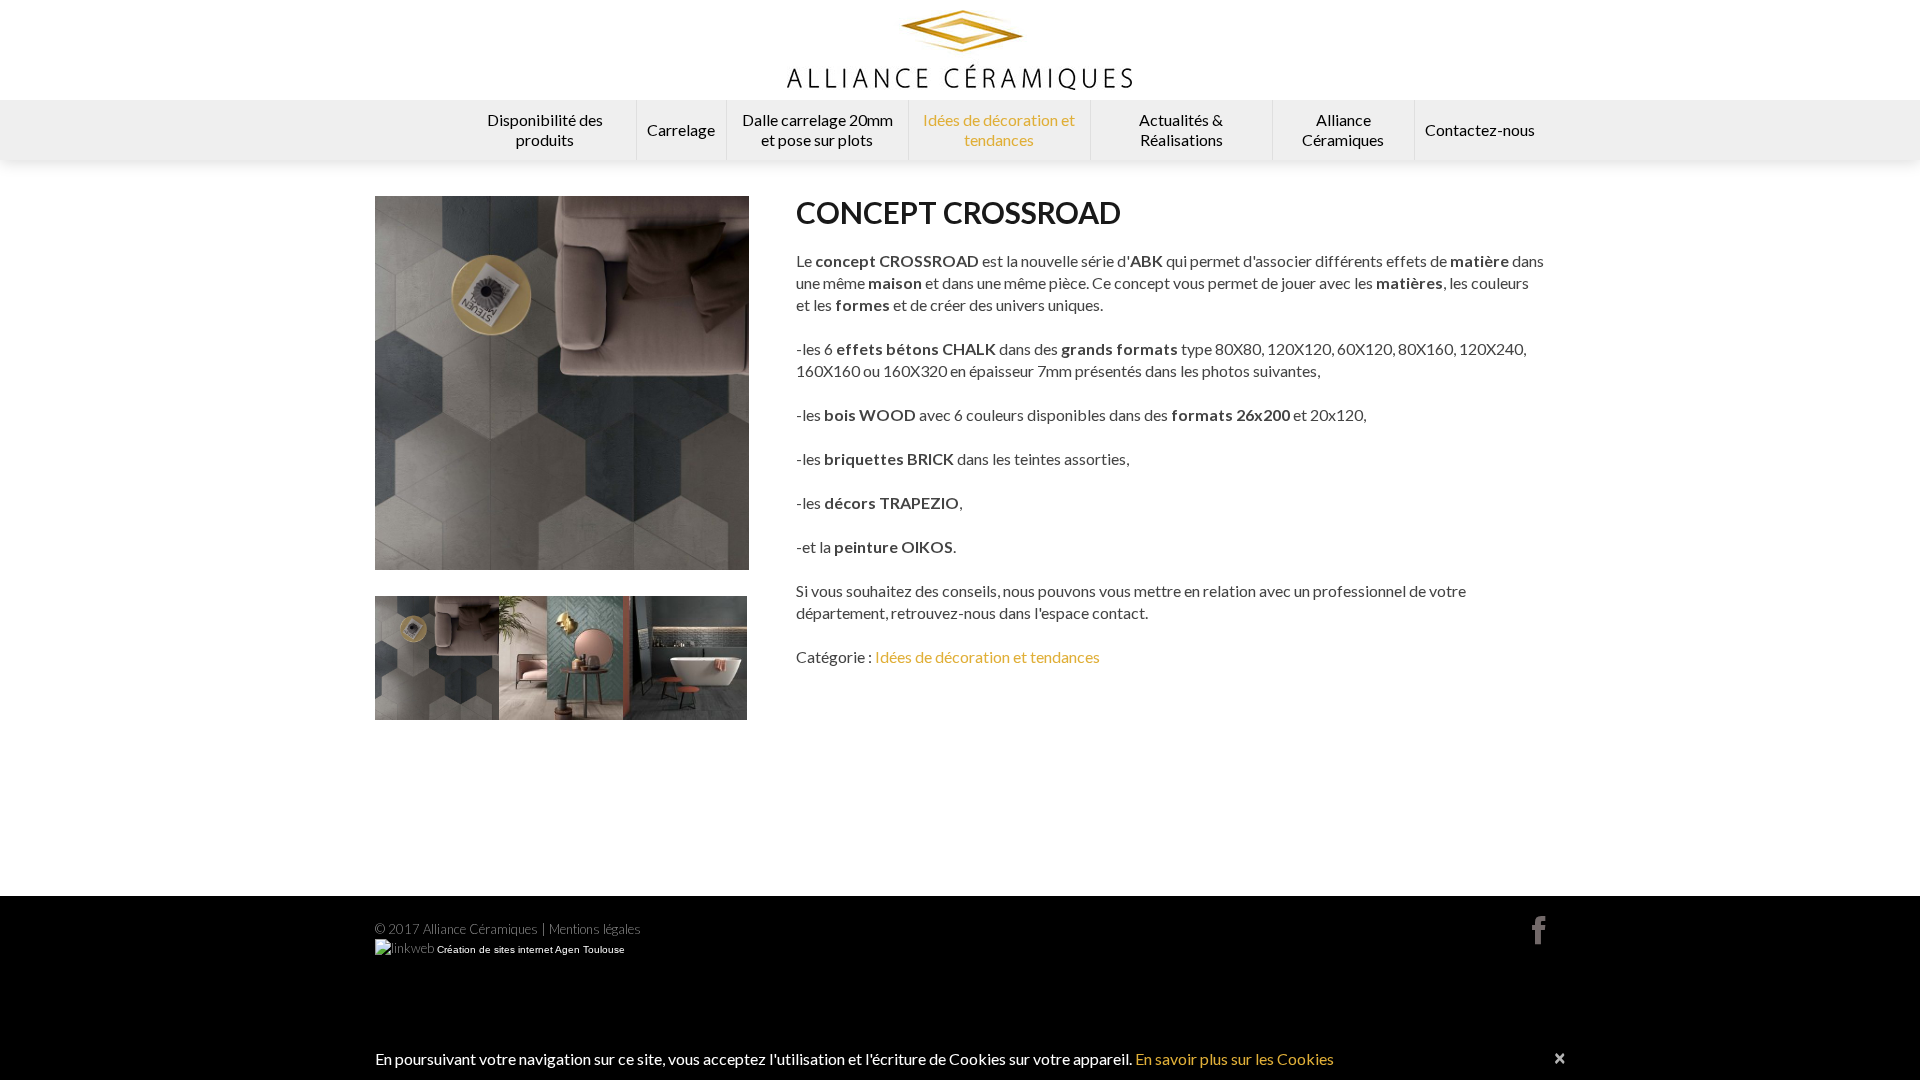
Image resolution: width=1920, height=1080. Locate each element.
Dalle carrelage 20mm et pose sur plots (817, 129)
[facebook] (1538, 931)
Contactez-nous (1480, 129)
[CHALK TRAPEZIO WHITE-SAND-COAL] (437, 658)
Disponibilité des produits (545, 129)
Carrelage (681, 129)
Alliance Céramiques (1343, 129)
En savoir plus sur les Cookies (1234, 1058)
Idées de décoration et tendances (999, 129)
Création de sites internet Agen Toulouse (531, 950)
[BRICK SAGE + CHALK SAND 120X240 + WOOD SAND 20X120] (561, 658)
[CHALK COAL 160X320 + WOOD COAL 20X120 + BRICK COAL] (685, 658)
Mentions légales (595, 929)
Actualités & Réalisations (1181, 129)
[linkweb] (404, 949)
